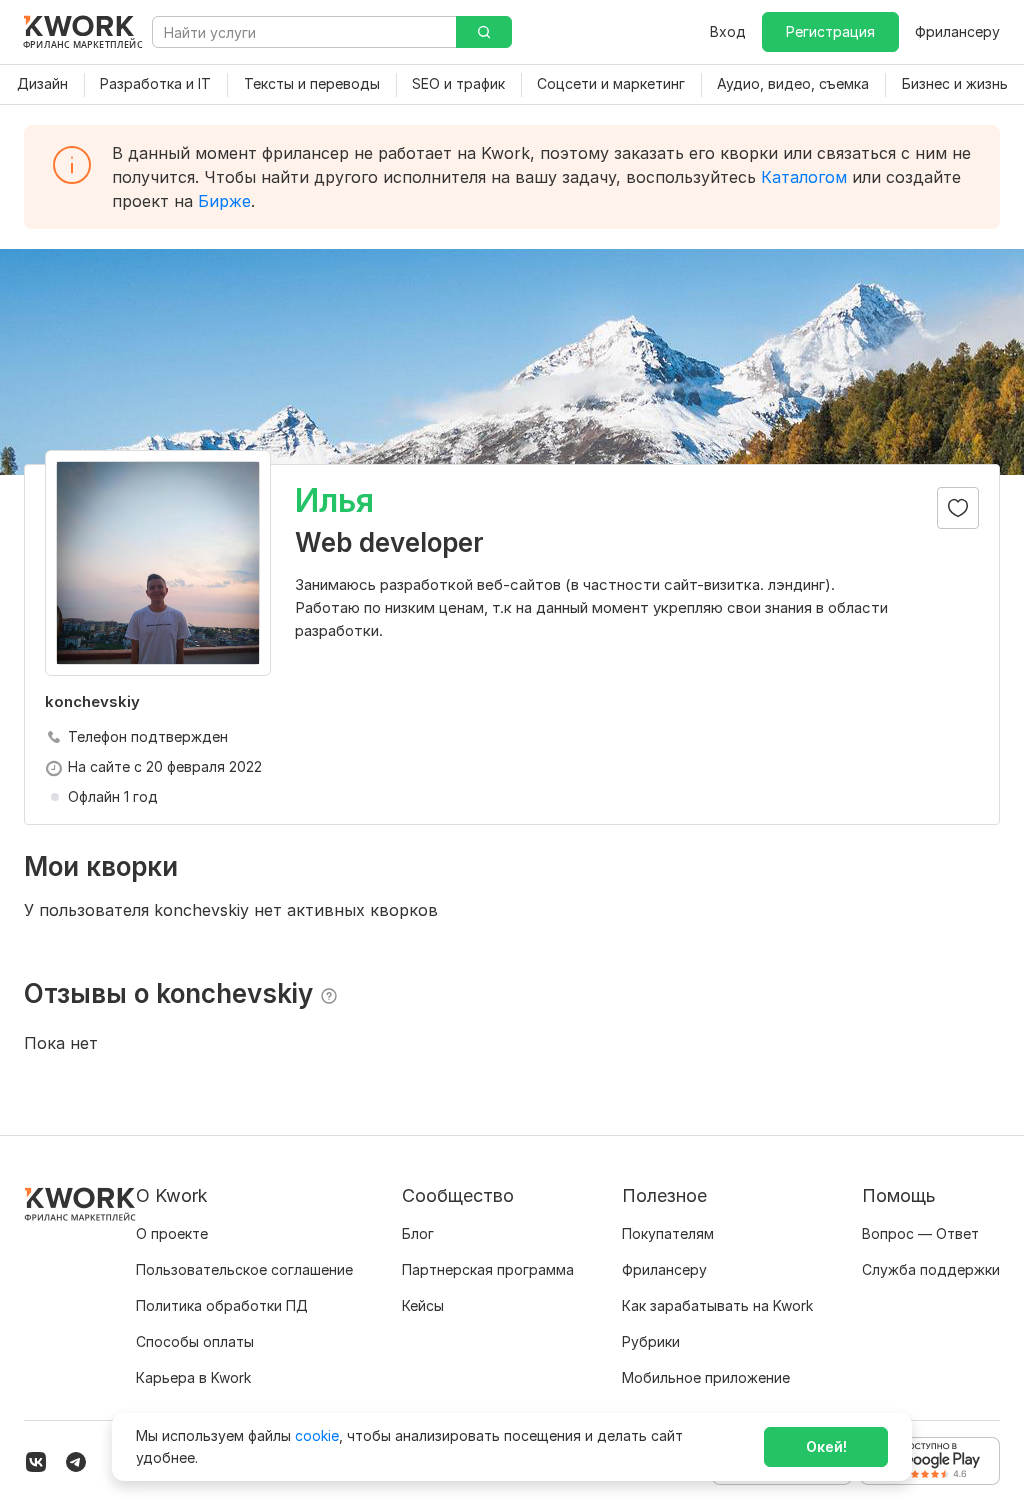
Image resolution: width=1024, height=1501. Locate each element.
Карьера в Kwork (193, 1377)
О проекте (172, 1233)
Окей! (826, 1446)
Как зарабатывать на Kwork (717, 1305)
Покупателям (668, 1233)
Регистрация (830, 31)
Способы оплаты (195, 1341)
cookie (317, 1435)
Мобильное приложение (706, 1377)
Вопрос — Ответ (920, 1233)
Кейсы (423, 1305)
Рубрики (651, 1341)
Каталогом (804, 177)
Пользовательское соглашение (244, 1269)
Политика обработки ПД (222, 1305)
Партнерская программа (488, 1269)
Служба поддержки (931, 1269)
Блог (418, 1233)
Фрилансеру (957, 31)
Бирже (224, 201)
